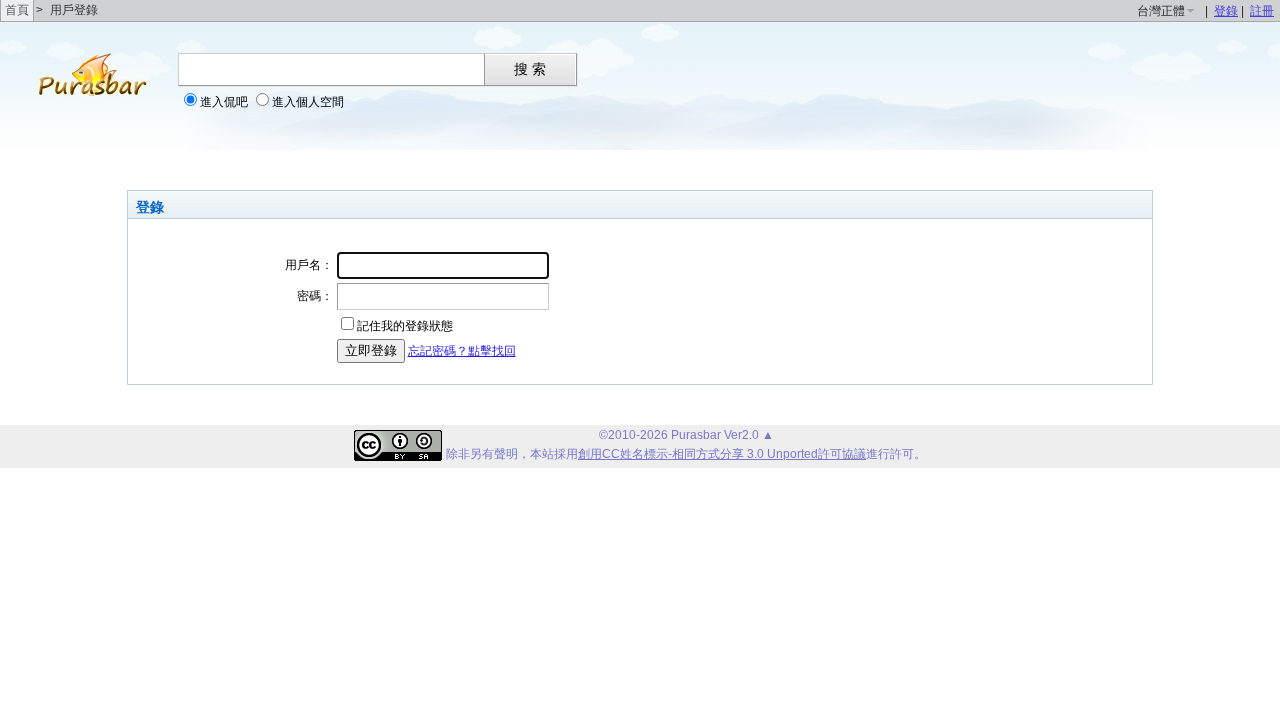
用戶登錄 (74, 10)
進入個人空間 (308, 102)
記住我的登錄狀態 (405, 326)
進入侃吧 (224, 102)
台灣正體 (1161, 11)
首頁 (17, 10)
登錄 (1226, 11)
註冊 (1262, 11)
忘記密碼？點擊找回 (462, 351)
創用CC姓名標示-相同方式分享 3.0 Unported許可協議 (722, 454)
